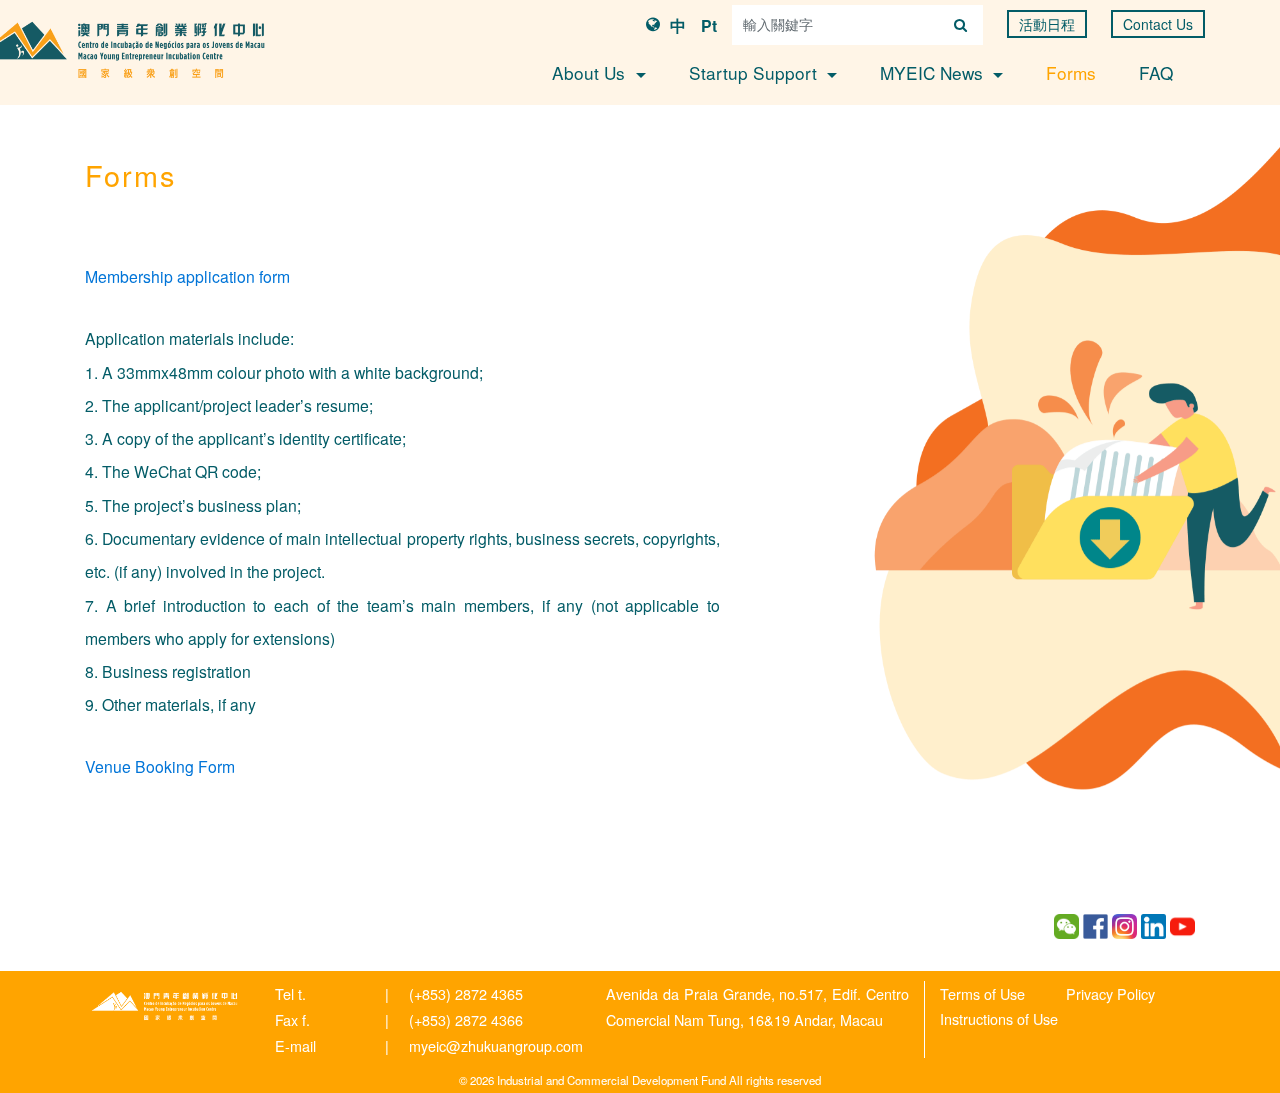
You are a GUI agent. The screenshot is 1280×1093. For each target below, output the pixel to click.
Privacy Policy (1110, 993)
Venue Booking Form (160, 766)
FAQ (1156, 72)
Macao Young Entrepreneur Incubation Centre (165, 1006)
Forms (1071, 72)
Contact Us (1158, 24)
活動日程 (1047, 24)
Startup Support (755, 72)
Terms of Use (982, 993)
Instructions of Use (999, 1018)
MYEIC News (934, 72)
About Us (591, 72)
